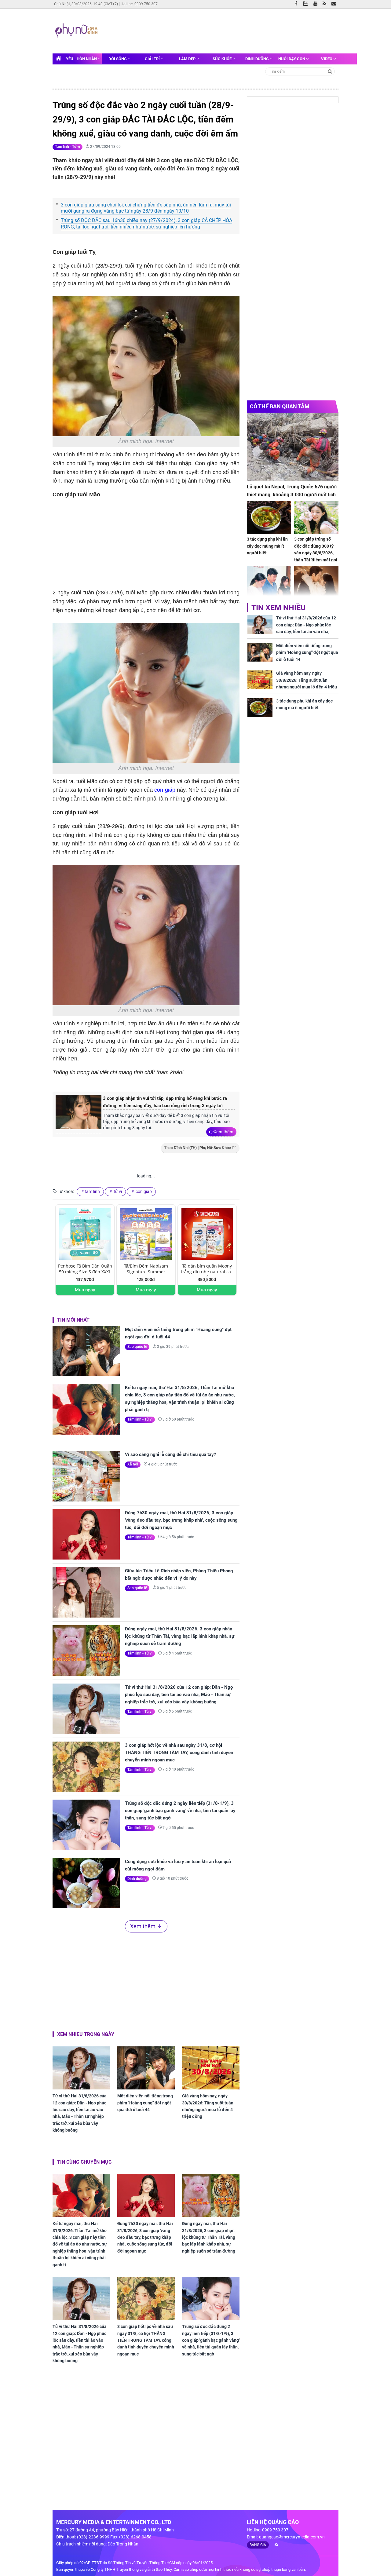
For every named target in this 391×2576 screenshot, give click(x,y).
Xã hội (133, 1464)
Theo (198, 1148)
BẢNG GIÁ (258, 2545)
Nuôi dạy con (292, 59)
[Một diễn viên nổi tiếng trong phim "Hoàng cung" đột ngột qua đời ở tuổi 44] (86, 1351)
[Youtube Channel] (317, 4)
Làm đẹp (188, 59)
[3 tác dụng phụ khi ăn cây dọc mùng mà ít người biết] (269, 518)
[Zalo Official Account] (307, 3)
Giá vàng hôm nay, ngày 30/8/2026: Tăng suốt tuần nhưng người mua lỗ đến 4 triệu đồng (208, 2106)
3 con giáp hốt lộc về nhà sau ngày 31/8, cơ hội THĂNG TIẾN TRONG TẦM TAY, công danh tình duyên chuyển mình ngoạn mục (179, 1753)
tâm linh (92, 1191)
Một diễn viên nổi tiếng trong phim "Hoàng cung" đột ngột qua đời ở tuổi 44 (178, 1333)
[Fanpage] (298, 4)
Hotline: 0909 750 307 (139, 4)
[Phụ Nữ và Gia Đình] (77, 31)
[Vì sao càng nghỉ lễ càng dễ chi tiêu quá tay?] (86, 1476)
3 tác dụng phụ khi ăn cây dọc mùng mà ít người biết (267, 546)
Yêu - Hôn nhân (82, 59)
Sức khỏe (223, 59)
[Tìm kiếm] (330, 71)
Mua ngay (85, 1290)
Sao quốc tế (137, 1347)
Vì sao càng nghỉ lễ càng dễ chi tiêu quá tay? (170, 1454)
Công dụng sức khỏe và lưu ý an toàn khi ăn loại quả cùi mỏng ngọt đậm (178, 1865)
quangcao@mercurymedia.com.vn (292, 2537)
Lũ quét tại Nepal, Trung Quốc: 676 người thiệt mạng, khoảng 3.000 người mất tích (292, 491)
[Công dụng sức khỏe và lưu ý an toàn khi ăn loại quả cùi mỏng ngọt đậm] (86, 1883)
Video (327, 59)
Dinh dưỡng (258, 59)
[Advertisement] (216, 30)
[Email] (335, 4)
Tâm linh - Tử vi (68, 147)
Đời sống (118, 59)
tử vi (117, 1191)
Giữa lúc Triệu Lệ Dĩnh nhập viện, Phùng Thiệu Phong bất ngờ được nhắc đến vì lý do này (179, 1574)
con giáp (164, 790)
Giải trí (153, 59)
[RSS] (326, 4)
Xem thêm (223, 1132)
